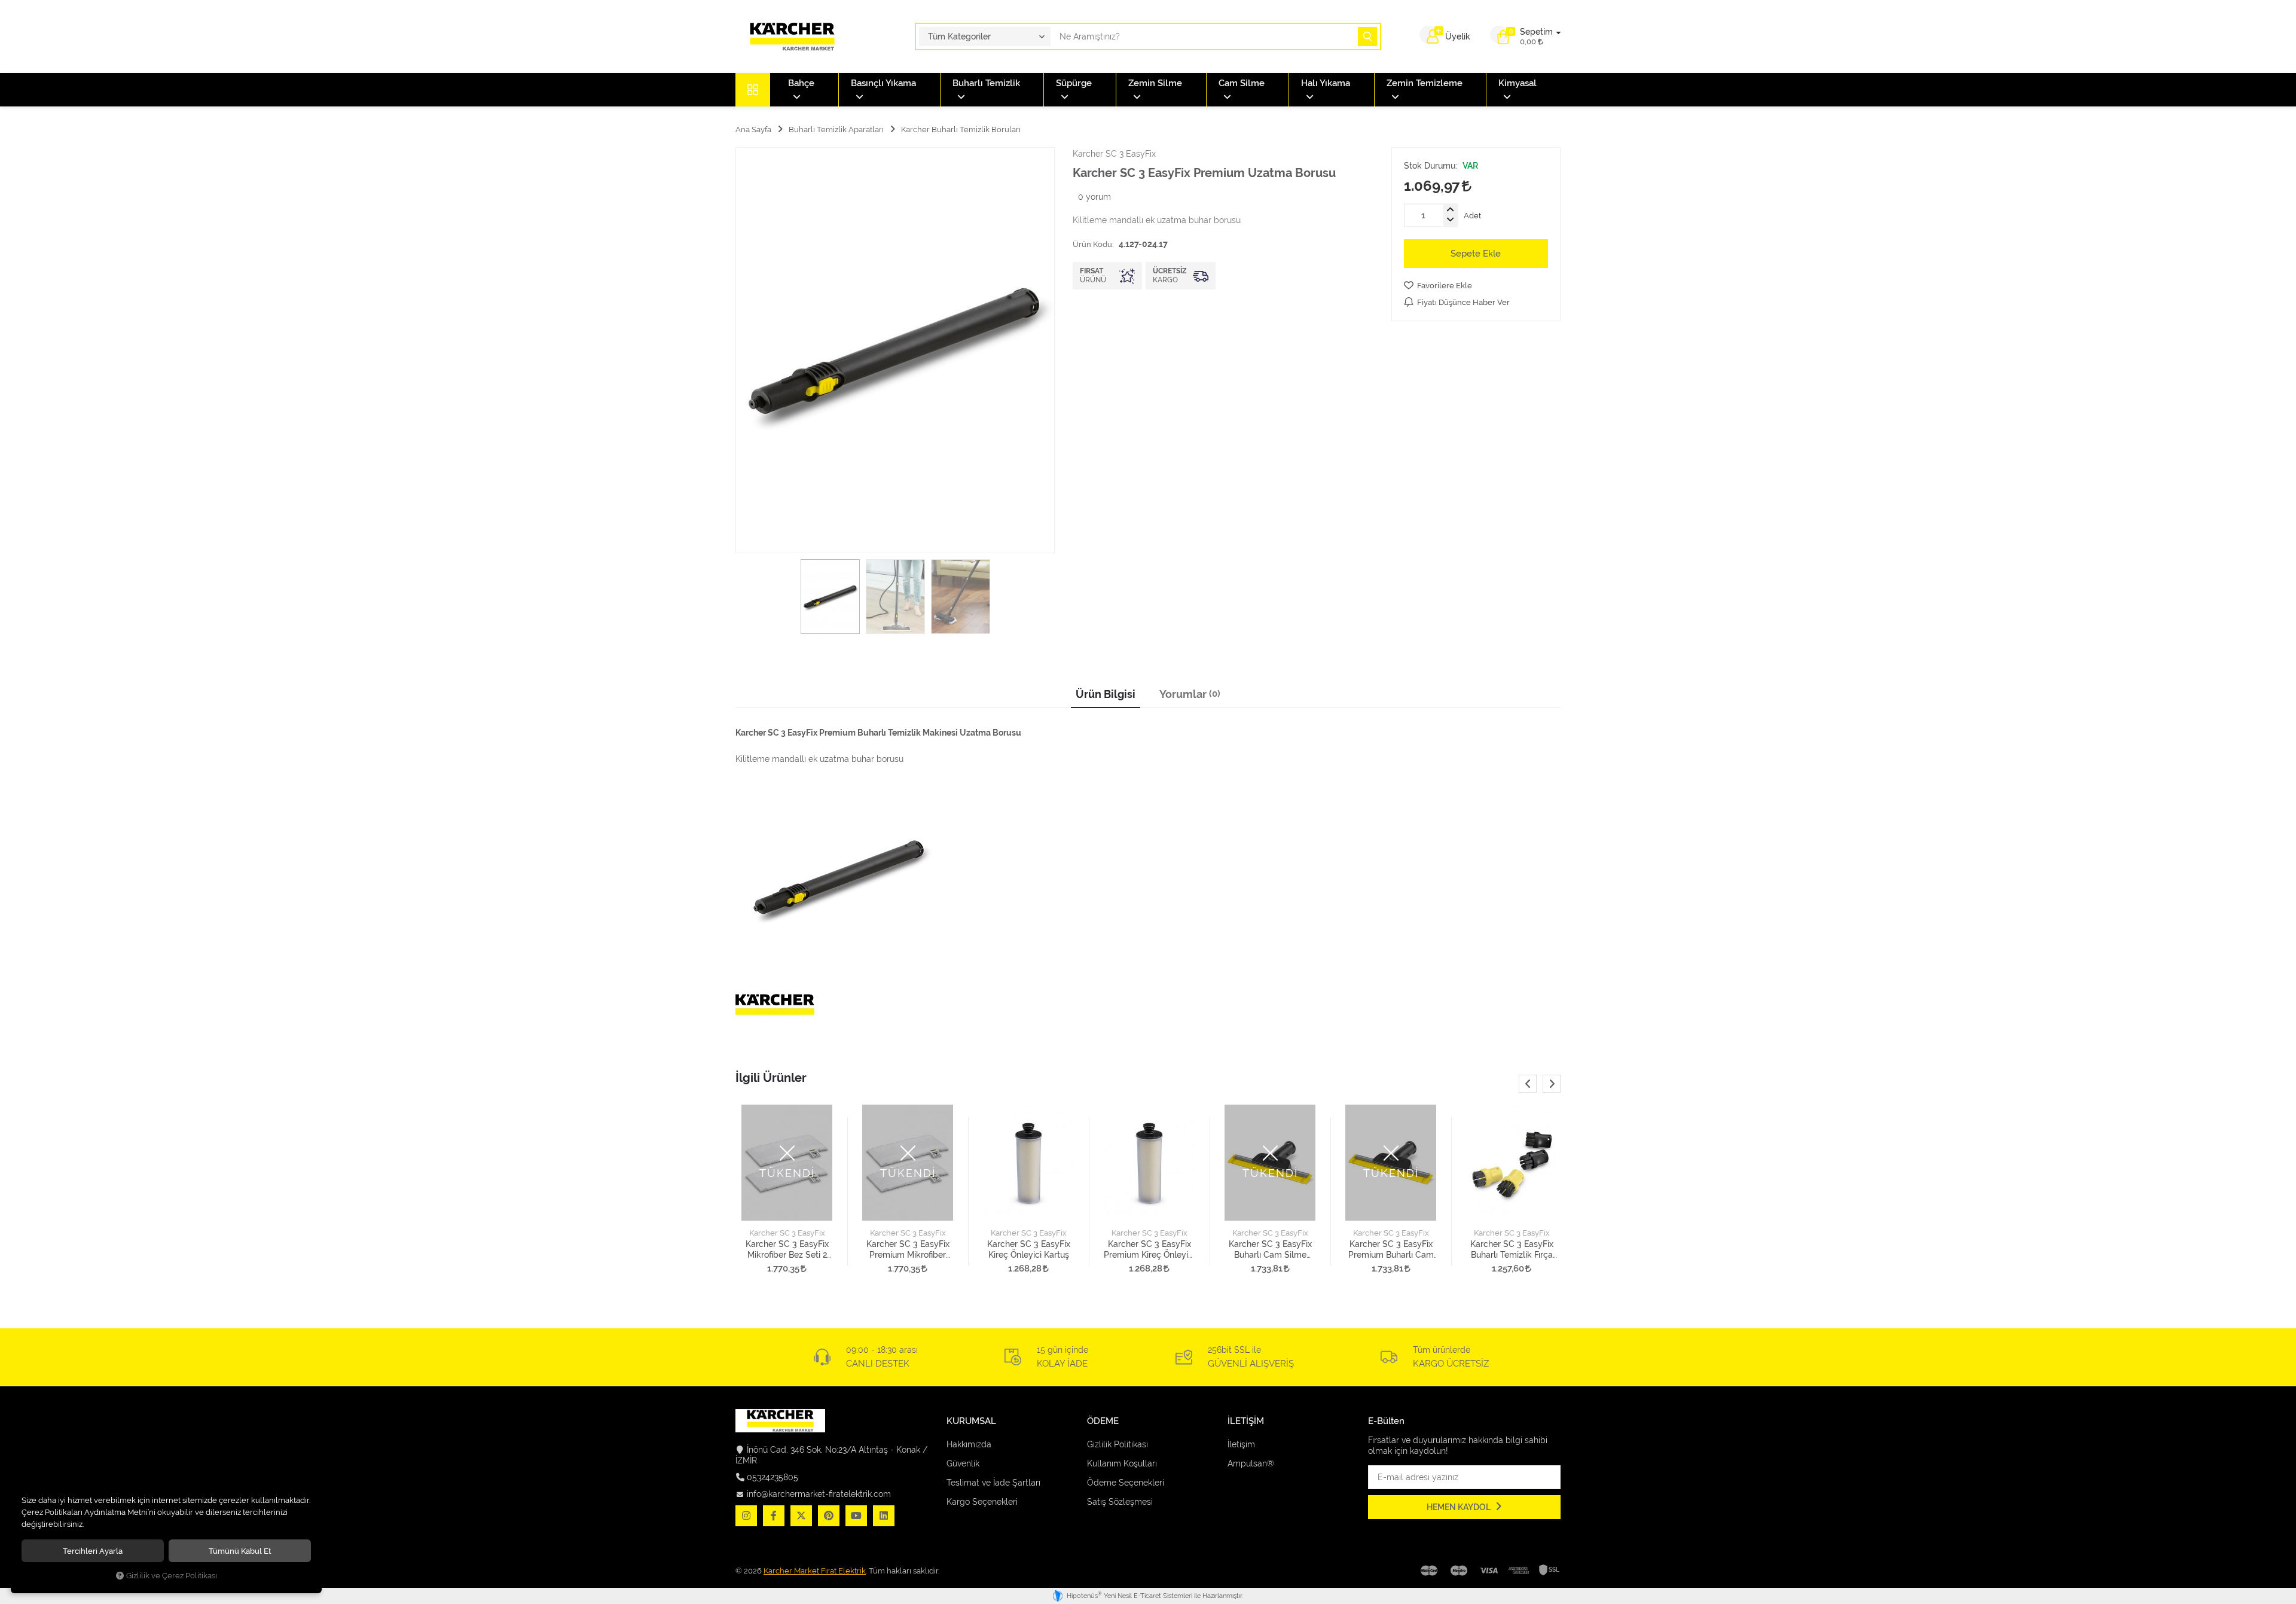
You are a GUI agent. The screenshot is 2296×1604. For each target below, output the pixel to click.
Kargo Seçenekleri (982, 1502)
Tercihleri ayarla (93, 1551)
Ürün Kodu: (1093, 244)
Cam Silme (1242, 83)
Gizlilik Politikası (1118, 1444)
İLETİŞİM (1246, 1421)
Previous (1528, 1084)
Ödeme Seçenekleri (1126, 1483)
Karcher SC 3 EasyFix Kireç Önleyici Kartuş (1029, 1249)
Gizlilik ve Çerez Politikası (172, 1576)
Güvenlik (963, 1463)
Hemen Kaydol (1460, 1507)
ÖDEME (1103, 1421)
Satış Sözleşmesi (1120, 1502)
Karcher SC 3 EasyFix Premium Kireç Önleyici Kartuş (1149, 1250)
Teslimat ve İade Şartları (993, 1483)
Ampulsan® (1251, 1463)
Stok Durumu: (1431, 166)
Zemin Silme (1155, 83)
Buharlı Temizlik (986, 83)
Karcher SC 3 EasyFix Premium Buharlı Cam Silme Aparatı (1391, 1250)
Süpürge (1074, 83)
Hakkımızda (969, 1444)
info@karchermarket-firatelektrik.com (819, 1494)
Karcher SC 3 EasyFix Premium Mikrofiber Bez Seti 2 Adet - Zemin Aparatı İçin (908, 1250)
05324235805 (773, 1477)
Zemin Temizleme (1425, 83)
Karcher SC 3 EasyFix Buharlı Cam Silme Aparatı (1270, 1250)
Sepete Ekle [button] (1476, 254)
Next (1552, 1084)
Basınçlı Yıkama (883, 83)
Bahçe (801, 83)
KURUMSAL (971, 1421)
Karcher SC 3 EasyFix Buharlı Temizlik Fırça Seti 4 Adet (1512, 1250)
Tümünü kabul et (240, 1551)
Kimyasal (1518, 83)
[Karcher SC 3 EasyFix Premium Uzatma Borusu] (895, 350)
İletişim (1241, 1444)
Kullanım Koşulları (1122, 1463)
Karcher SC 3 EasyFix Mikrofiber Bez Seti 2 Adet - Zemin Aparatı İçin (787, 1250)
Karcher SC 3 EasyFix (787, 1233)
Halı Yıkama (1326, 83)
